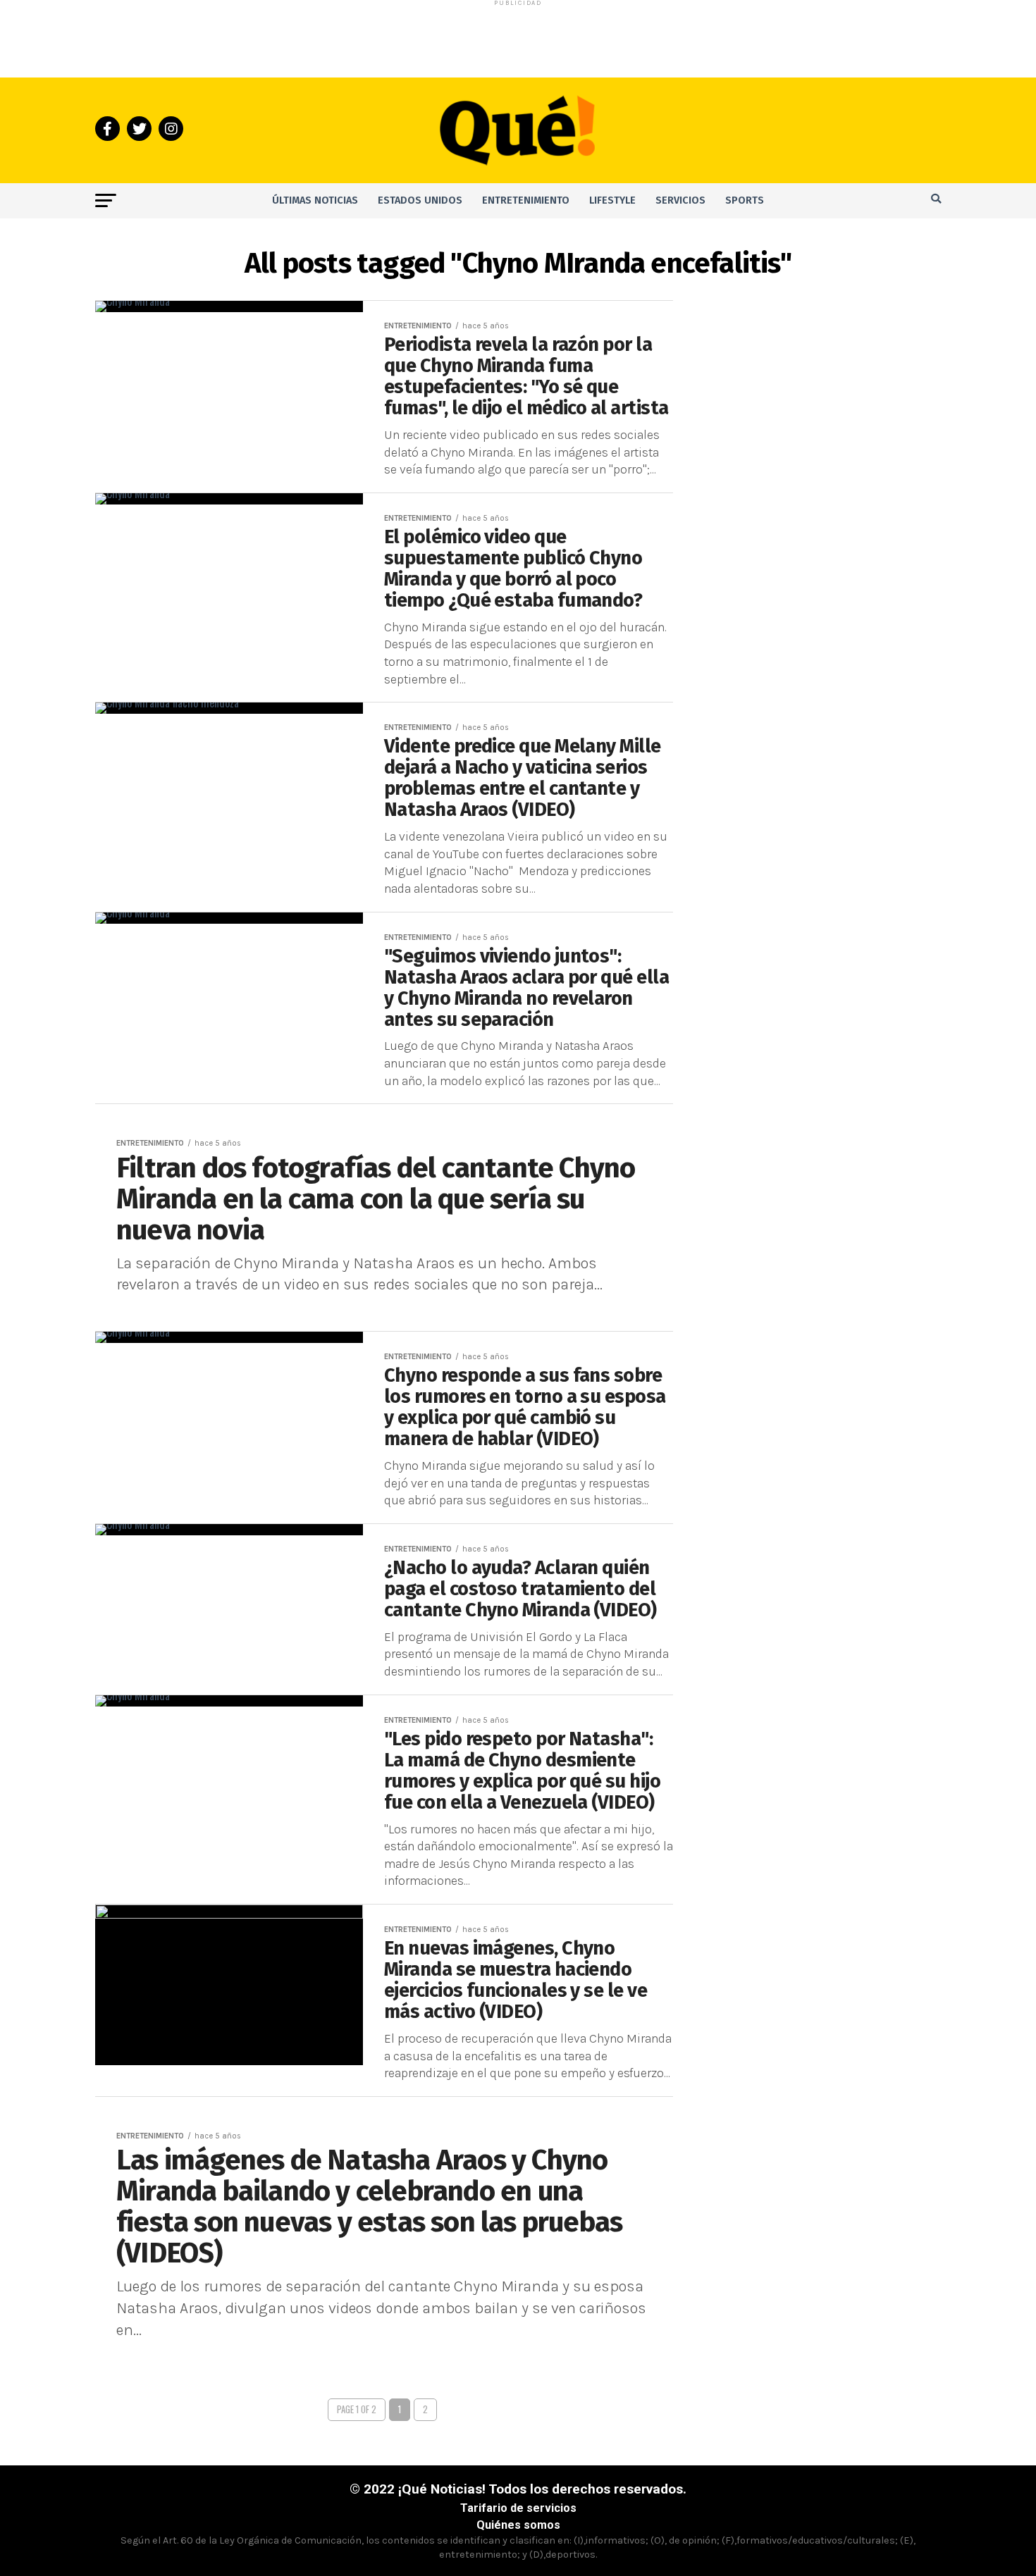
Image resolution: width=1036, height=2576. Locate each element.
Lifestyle (612, 200)
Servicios (680, 200)
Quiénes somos (518, 2525)
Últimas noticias (315, 200)
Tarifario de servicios (518, 2508)
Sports (745, 200)
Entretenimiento (526, 200)
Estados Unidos (420, 200)
